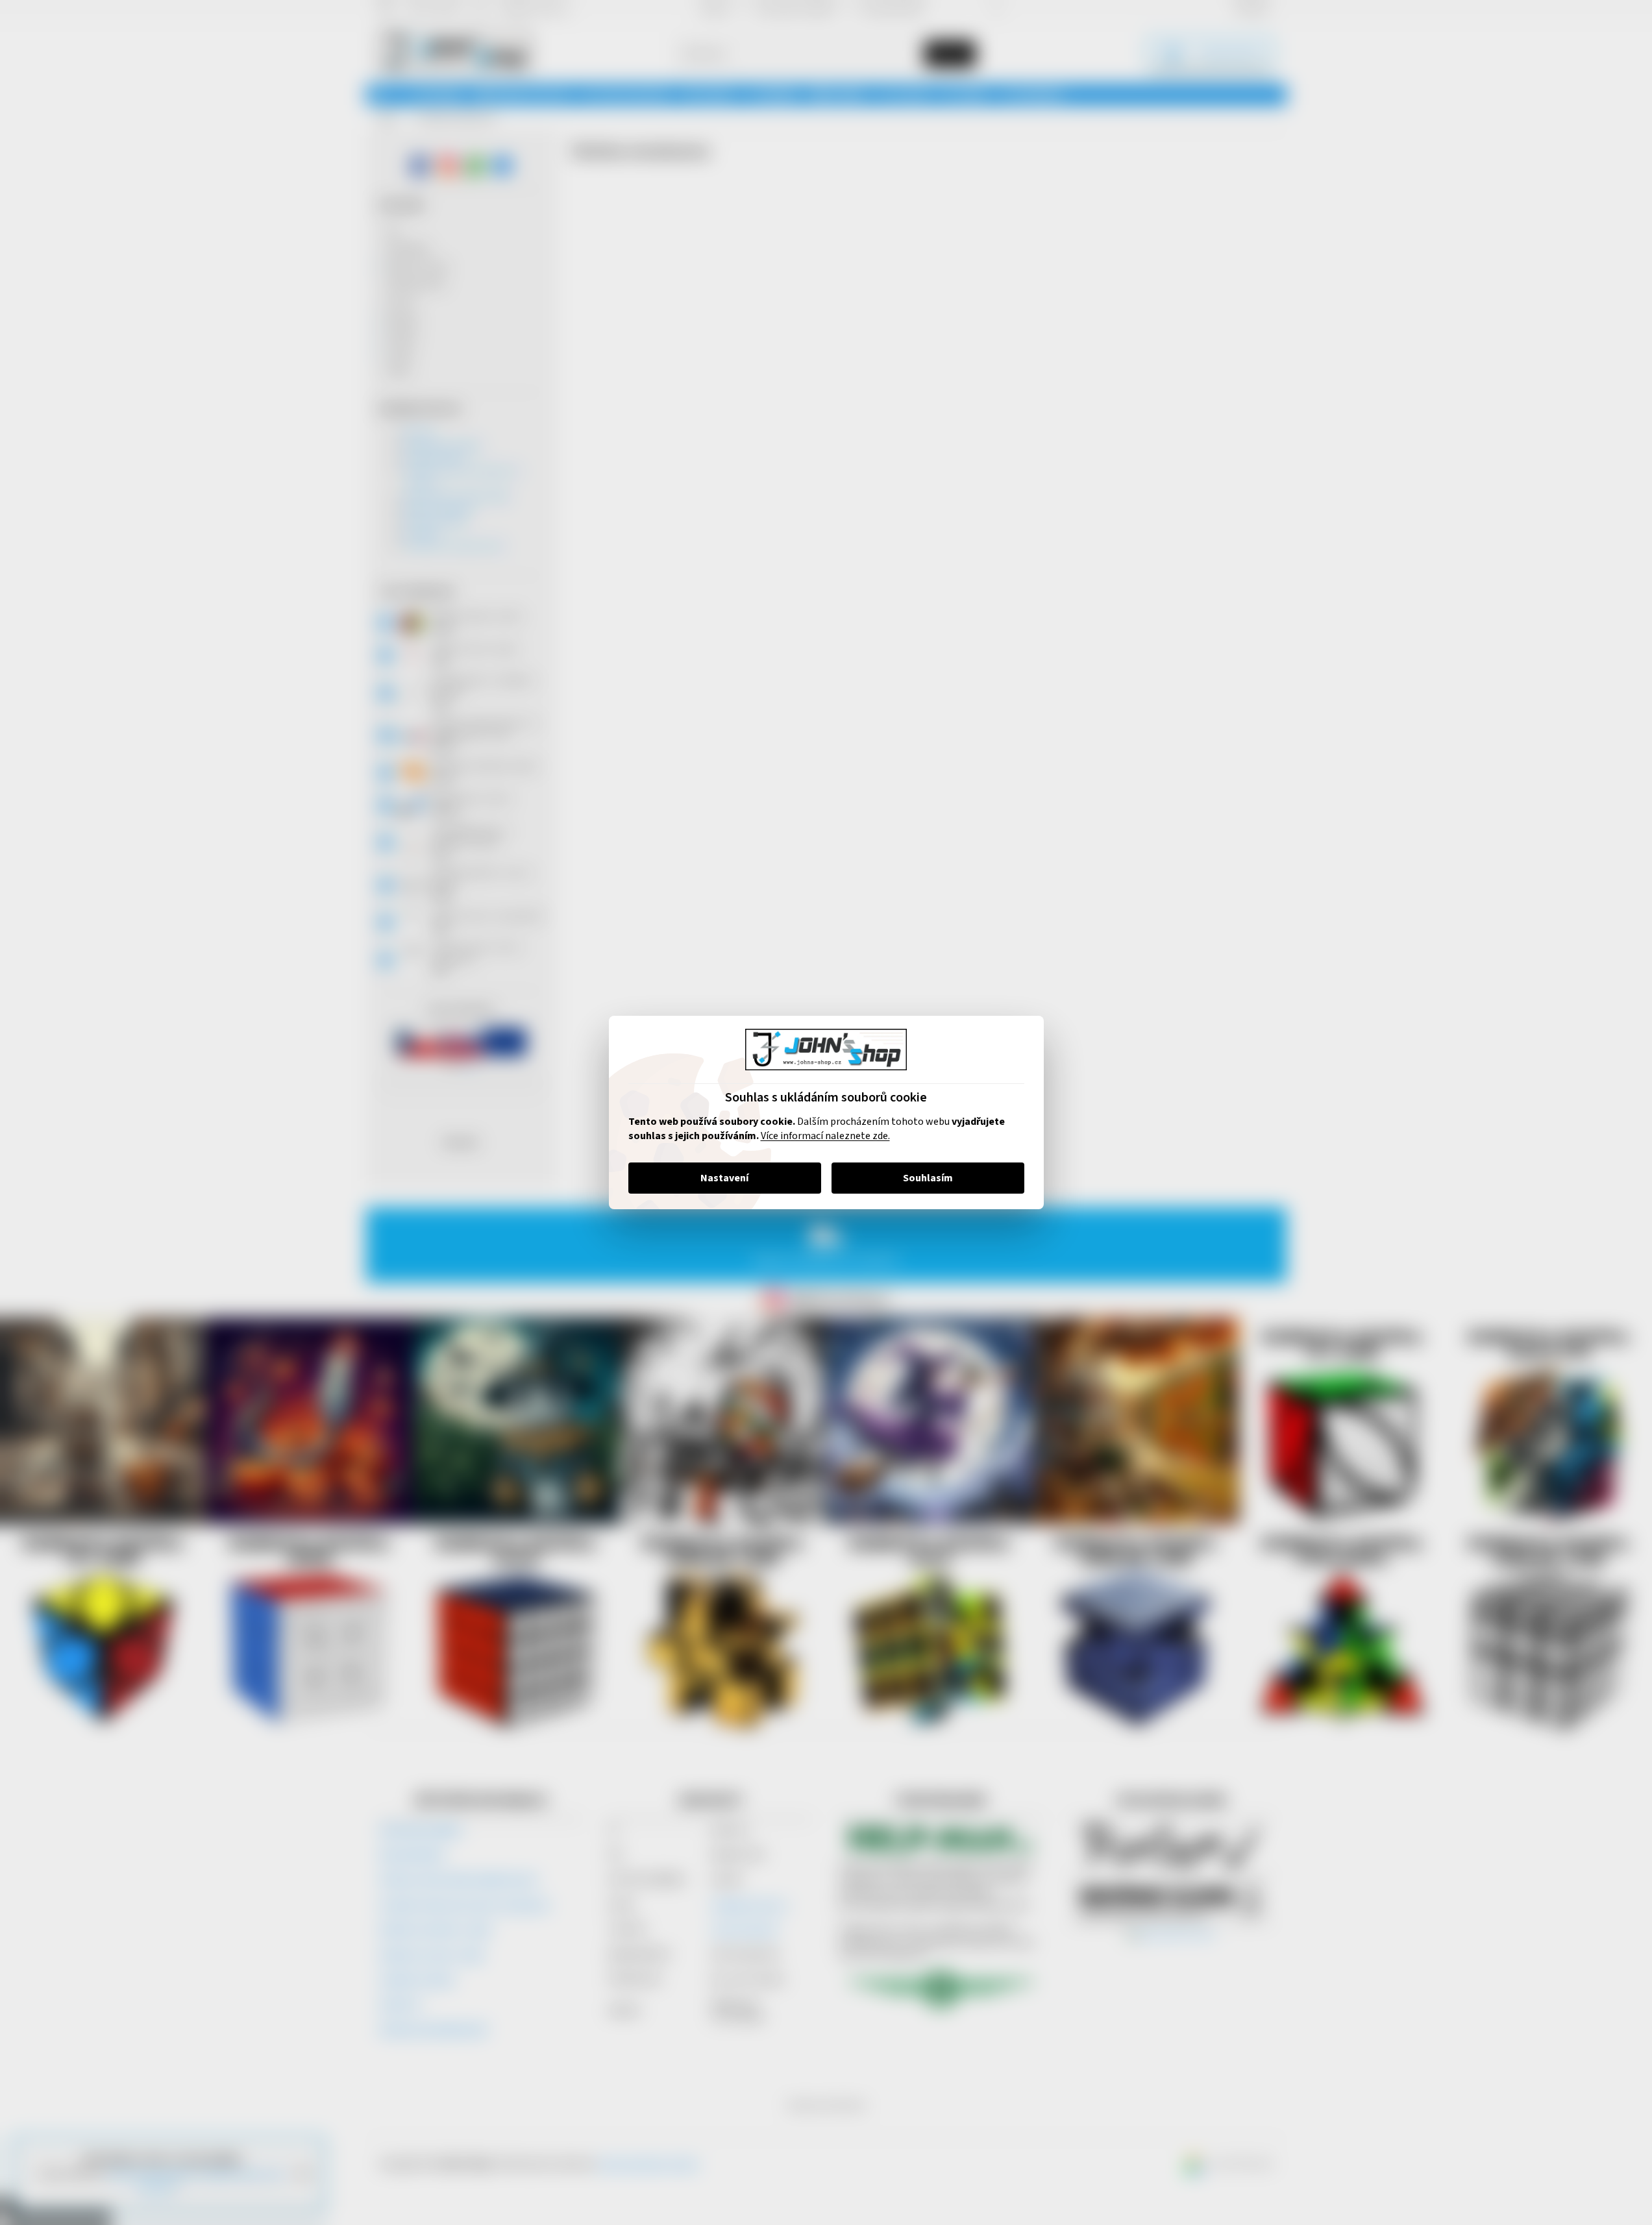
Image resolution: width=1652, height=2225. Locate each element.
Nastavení (724, 1178)
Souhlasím (928, 1178)
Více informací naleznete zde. (825, 1136)
